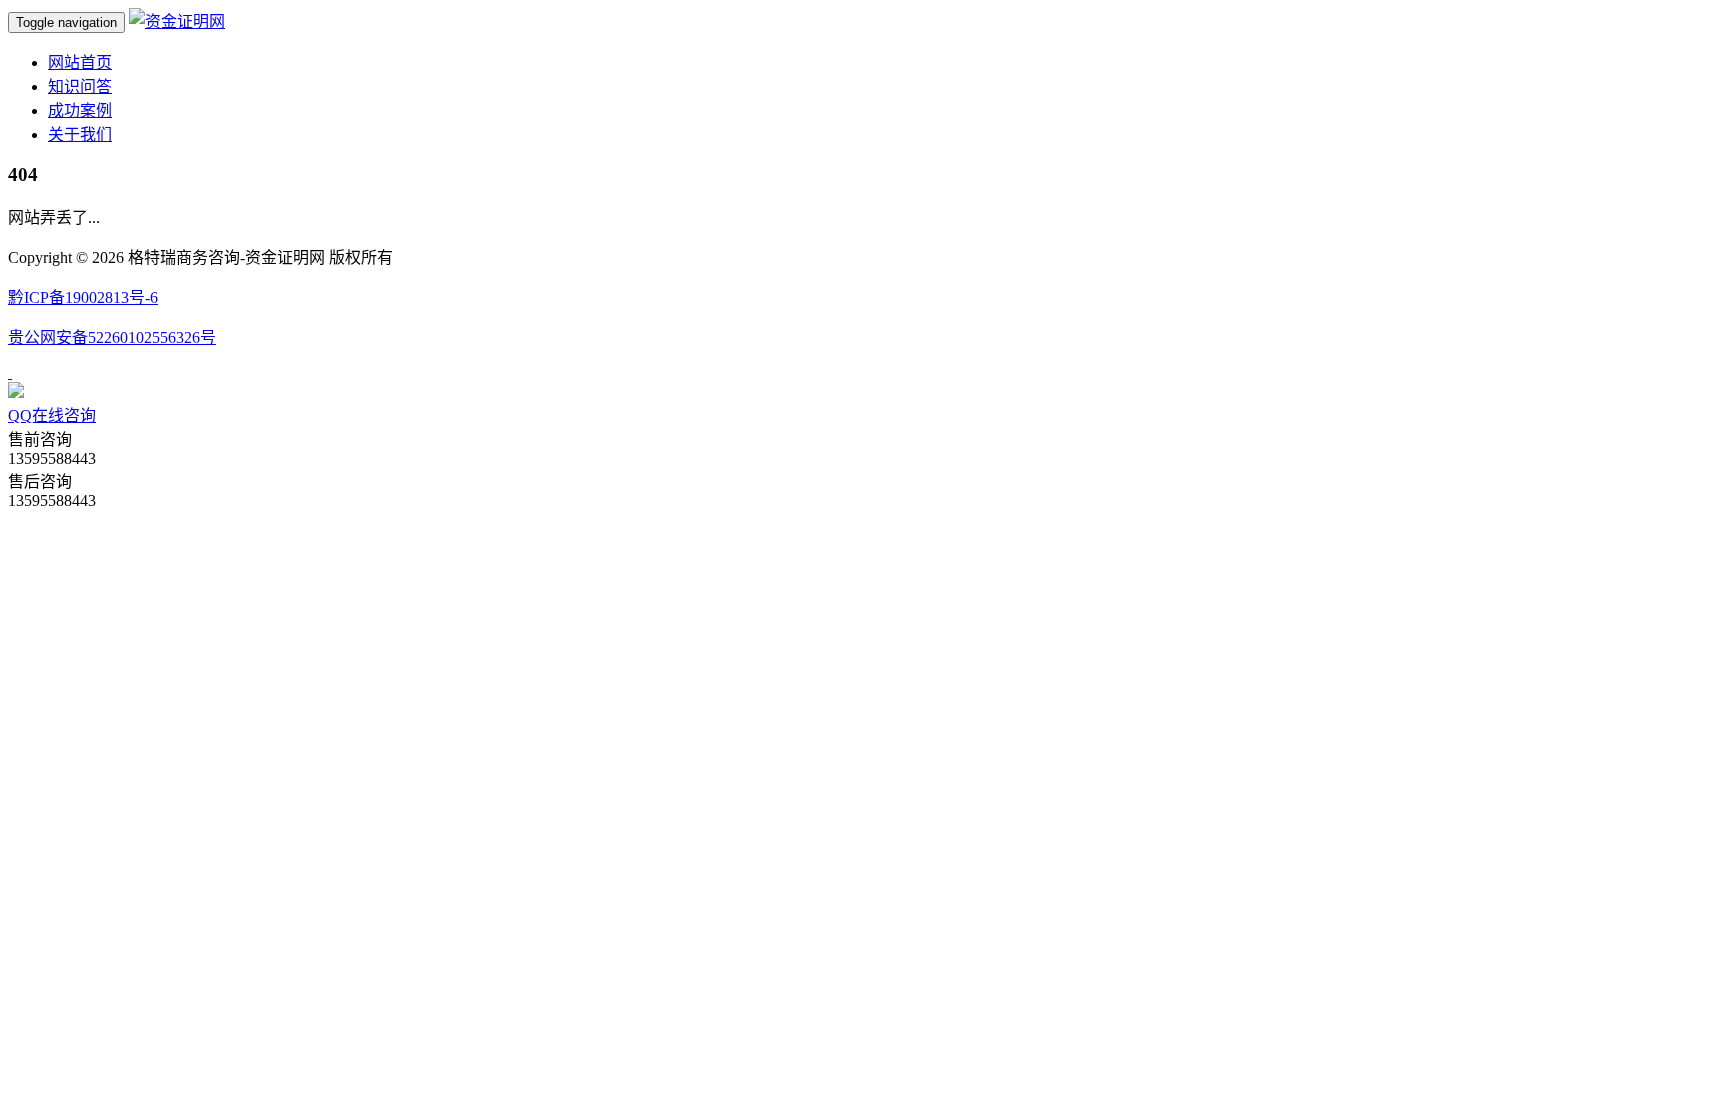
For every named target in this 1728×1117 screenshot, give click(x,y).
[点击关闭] (10, 372)
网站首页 (80, 62)
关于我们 (80, 134)
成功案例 (80, 110)
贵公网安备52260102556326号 (112, 337)
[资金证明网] (177, 21)
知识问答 (80, 86)
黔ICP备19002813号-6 (83, 297)
